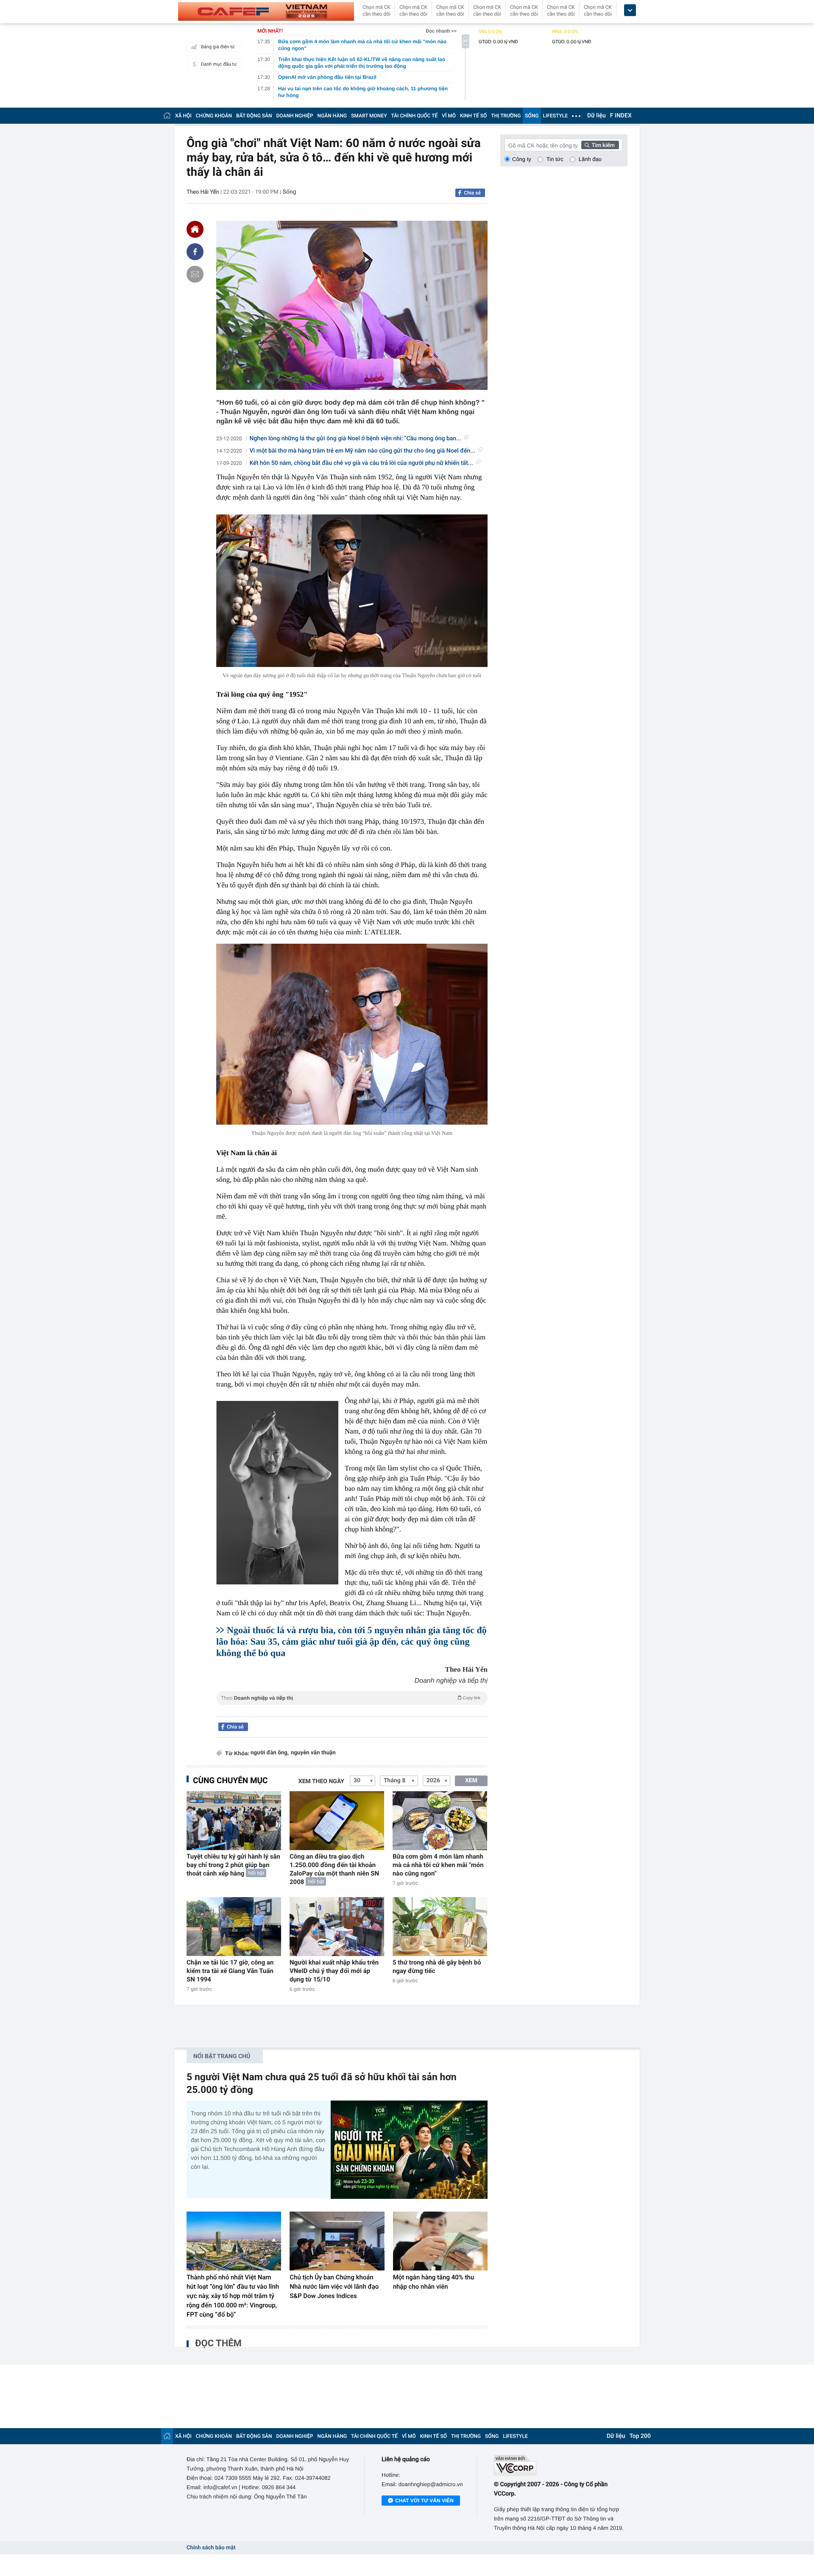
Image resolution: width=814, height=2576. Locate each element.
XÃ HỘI (183, 116)
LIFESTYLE (555, 116)
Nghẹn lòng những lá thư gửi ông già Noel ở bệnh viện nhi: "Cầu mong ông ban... (355, 439)
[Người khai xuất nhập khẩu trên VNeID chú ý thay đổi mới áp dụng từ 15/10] (337, 1927)
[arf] (352, 1708)
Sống (290, 192)
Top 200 (640, 2436)
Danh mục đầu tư (219, 64)
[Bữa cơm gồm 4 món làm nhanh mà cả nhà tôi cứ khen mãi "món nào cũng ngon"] (440, 1821)
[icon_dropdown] (630, 10)
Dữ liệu (597, 116)
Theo (351, 1698)
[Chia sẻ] (195, 252)
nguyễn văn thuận (313, 1753)
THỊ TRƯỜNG (506, 116)
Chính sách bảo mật (211, 2548)
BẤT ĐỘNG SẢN (254, 116)
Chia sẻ (472, 193)
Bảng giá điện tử (218, 47)
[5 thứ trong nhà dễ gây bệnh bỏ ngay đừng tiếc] (440, 1927)
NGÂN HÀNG (332, 116)
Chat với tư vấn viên (424, 2501)
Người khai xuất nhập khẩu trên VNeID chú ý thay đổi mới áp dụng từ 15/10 (334, 1971)
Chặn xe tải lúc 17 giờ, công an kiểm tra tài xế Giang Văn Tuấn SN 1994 (230, 1971)
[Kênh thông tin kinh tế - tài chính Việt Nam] (266, 11)
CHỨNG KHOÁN (214, 116)
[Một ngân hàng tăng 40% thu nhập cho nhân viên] (440, 2241)
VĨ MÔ (449, 116)
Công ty (522, 159)
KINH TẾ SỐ (473, 116)
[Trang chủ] (167, 115)
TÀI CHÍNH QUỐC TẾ (414, 116)
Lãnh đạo (590, 159)
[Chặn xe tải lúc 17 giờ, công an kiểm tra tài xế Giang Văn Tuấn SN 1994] (234, 1927)
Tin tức (555, 159)
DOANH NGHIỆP (295, 116)
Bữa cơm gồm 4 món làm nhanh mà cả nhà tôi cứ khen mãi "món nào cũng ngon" (438, 1865)
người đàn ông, (270, 1753)
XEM (471, 1781)
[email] (195, 274)
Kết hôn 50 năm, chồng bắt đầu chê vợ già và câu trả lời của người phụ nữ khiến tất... (361, 463)
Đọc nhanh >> (441, 31)
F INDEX (621, 116)
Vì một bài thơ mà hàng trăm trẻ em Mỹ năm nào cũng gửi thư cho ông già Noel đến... (362, 451)
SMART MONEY (369, 116)
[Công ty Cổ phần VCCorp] (561, 2465)
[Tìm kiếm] (600, 145)
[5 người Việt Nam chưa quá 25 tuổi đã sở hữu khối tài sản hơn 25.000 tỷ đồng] (409, 2149)
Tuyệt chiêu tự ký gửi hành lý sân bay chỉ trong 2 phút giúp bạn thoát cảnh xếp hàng (233, 1865)
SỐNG (532, 116)
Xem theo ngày (321, 1781)
